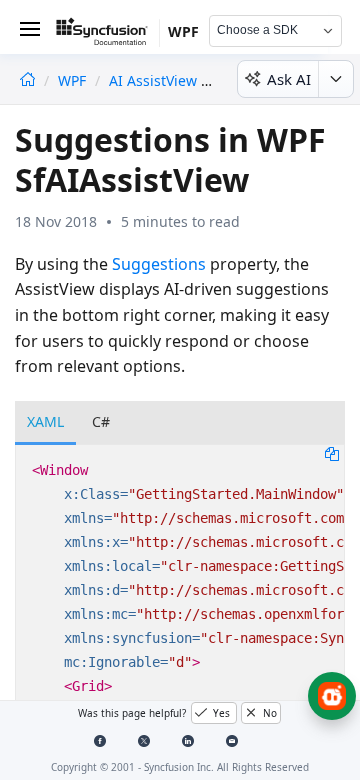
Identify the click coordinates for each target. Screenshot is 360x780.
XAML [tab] (45, 421)
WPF (74, 80)
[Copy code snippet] (332, 453)
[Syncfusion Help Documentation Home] (108, 35)
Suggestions (159, 264)
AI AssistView (153, 80)
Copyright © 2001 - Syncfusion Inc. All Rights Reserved (180, 767)
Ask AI (289, 79)
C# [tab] (101, 421)
